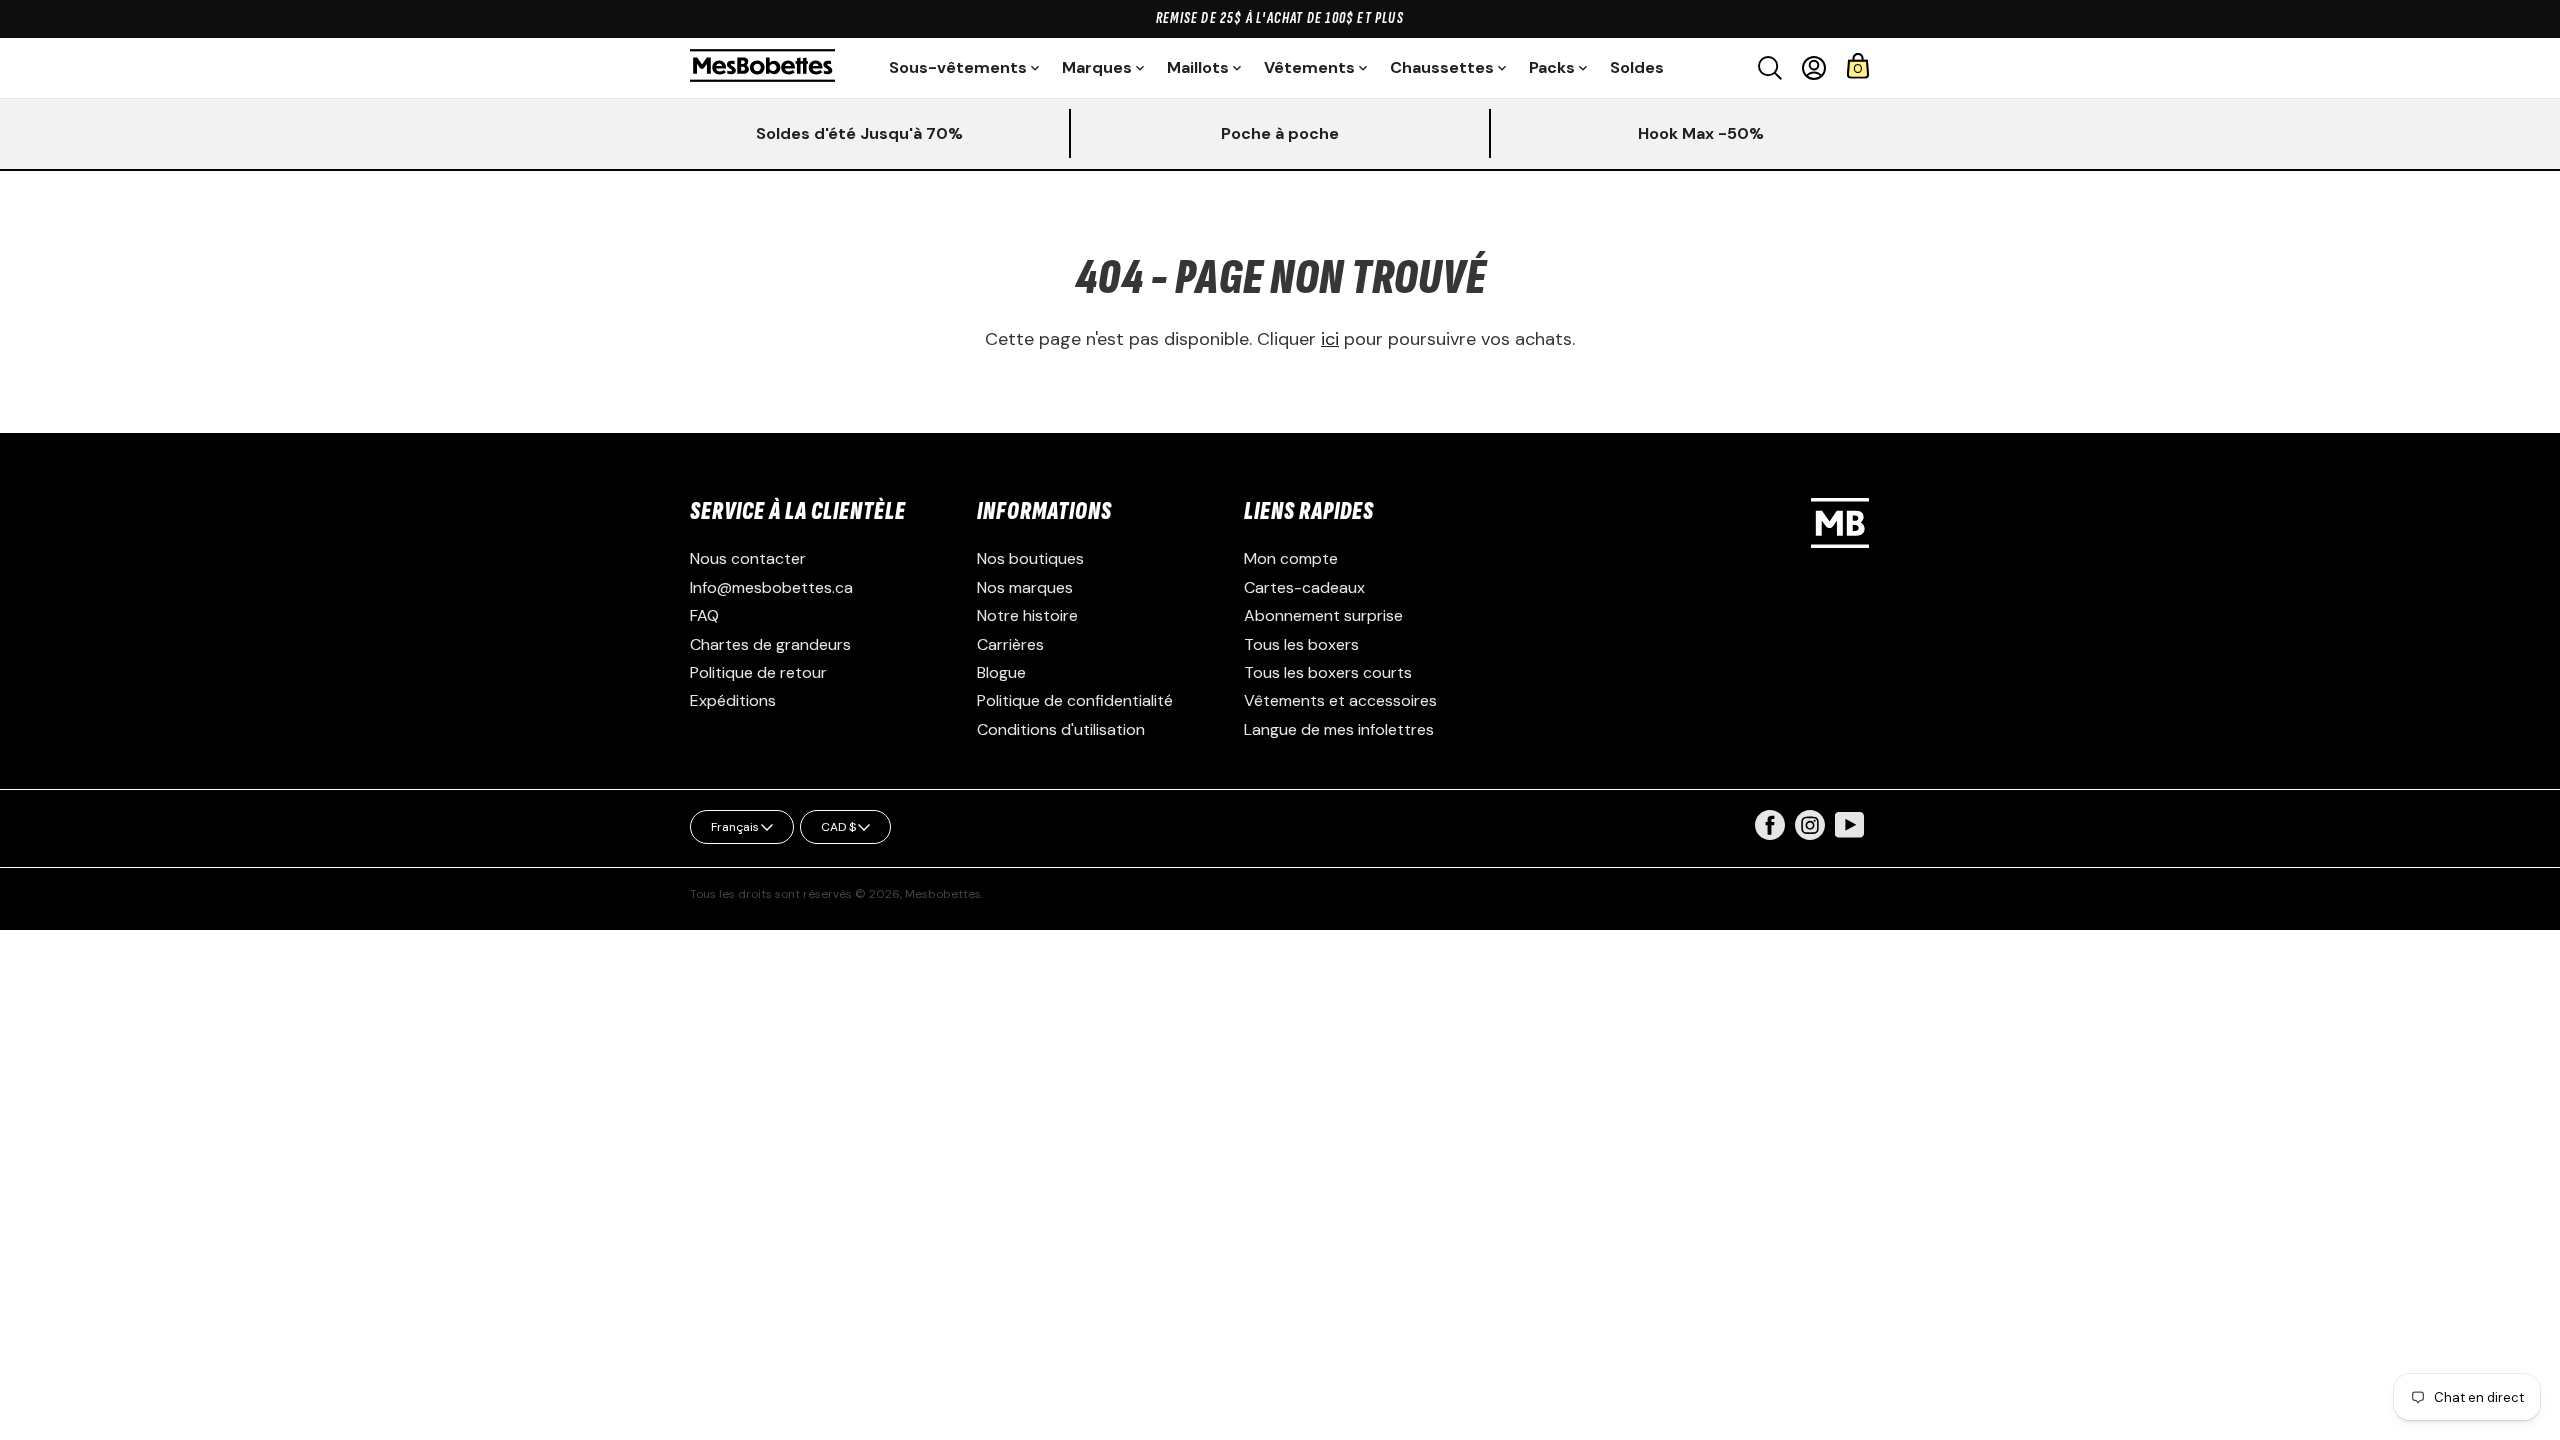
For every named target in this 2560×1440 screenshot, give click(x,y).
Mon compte (1291, 558)
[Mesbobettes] (762, 67)
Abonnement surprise (1323, 615)
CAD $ (838, 827)
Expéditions (733, 700)
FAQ (704, 615)
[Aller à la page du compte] (1814, 68)
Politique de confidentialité (1075, 700)
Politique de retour (758, 672)
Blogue (1001, 672)
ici (1330, 339)
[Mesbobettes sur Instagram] (1810, 834)
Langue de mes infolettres (1339, 729)
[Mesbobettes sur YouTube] (1850, 823)
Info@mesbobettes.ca (771, 587)
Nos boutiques (1030, 558)
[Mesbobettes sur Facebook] (1770, 834)
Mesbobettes (943, 894)
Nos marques (1025, 587)
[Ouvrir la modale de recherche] (1770, 68)
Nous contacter (748, 558)
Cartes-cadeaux (1304, 587)
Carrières (1010, 644)
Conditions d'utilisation (1061, 729)
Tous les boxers (1301, 644)
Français (735, 827)
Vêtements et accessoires (1340, 700)
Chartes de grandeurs (770, 644)
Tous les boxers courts (1328, 672)
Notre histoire (1027, 615)
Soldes (1637, 67)
